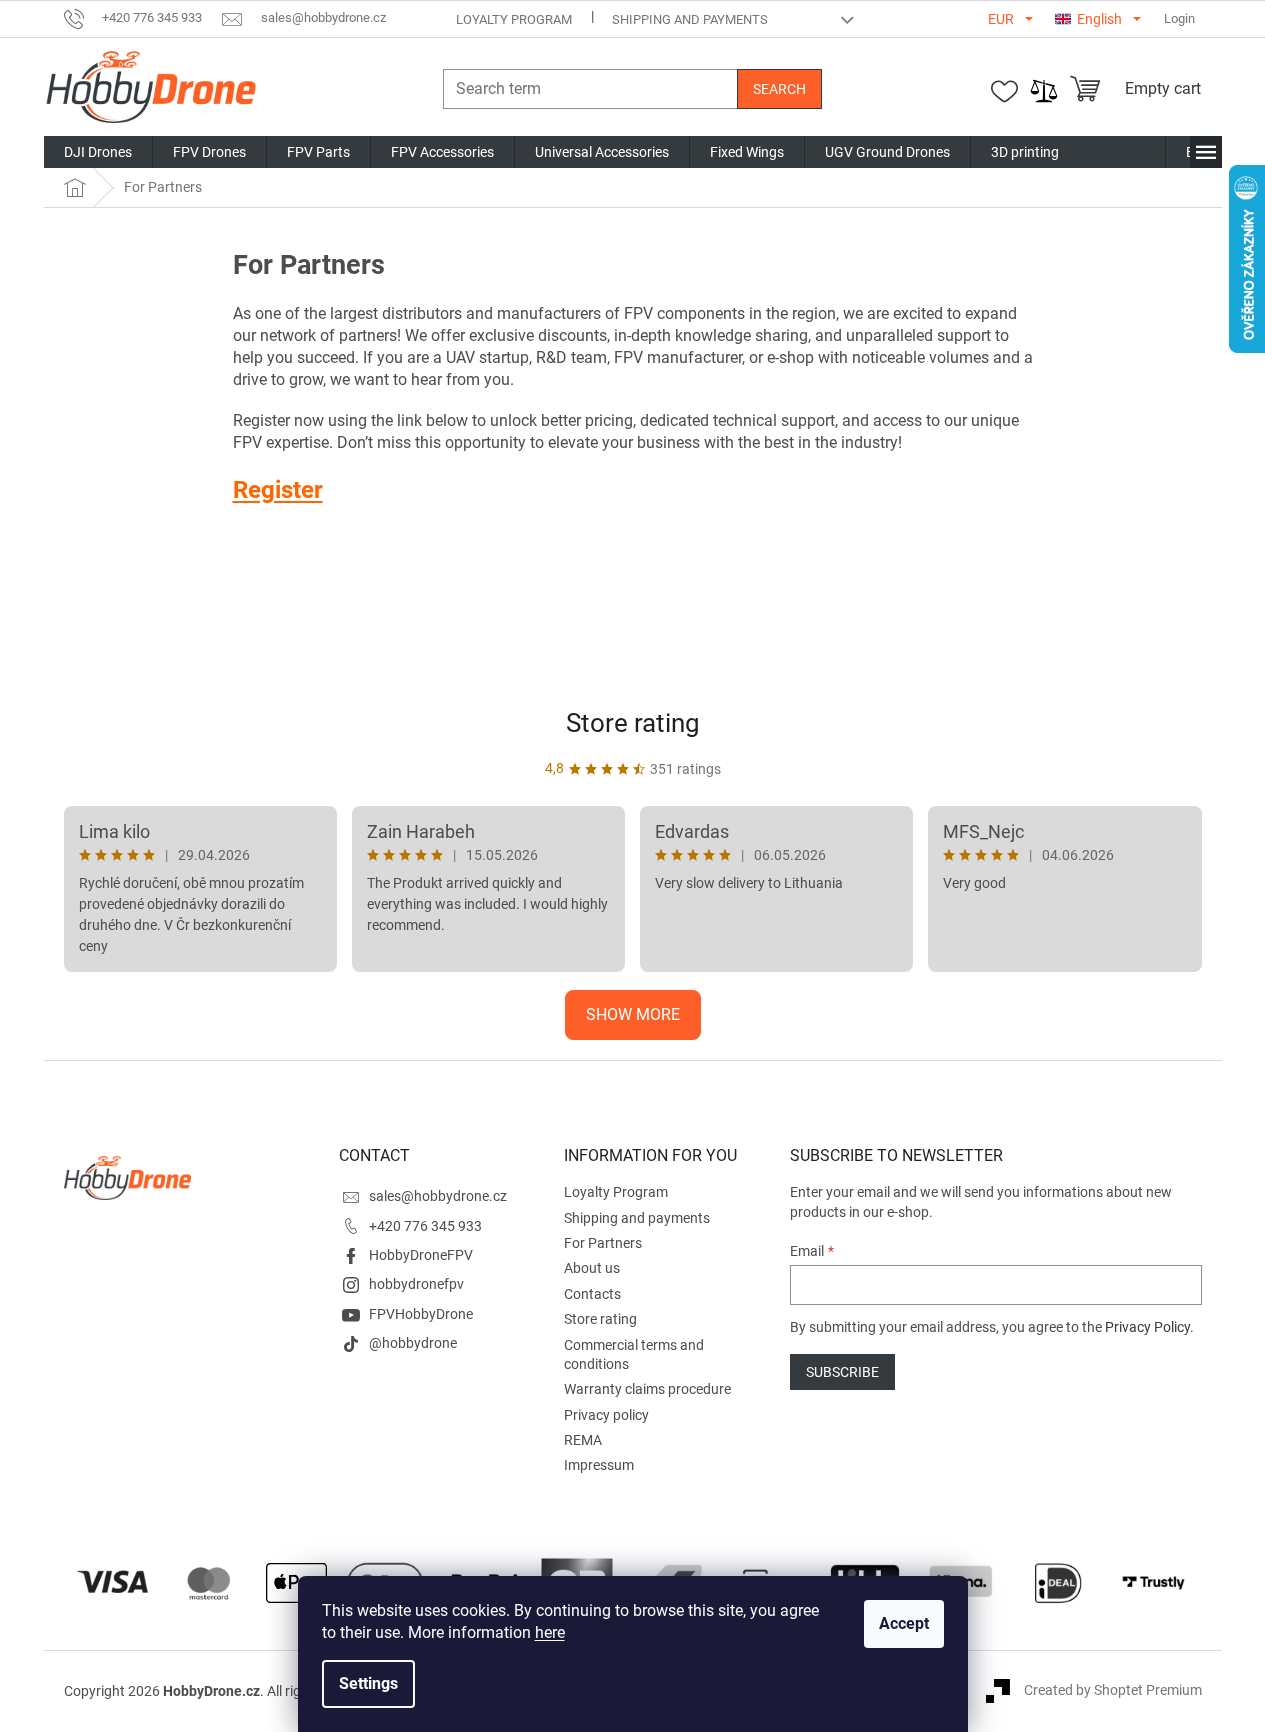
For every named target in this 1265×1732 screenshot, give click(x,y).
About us (592, 1268)
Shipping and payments (690, 19)
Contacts (592, 1294)
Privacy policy (606, 1415)
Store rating (633, 723)
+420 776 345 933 (425, 1226)
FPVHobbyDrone (421, 1314)
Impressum (599, 1465)
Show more (633, 1014)
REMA (583, 1440)
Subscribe (842, 1372)
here (550, 1632)
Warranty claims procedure (647, 1389)
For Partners (603, 1243)
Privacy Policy (1147, 1327)
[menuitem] (98, 152)
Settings (368, 1683)
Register (278, 490)
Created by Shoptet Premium (1113, 1690)
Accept (904, 1623)
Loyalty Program (514, 19)
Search (779, 89)
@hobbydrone (413, 1343)
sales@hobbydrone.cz (438, 1196)
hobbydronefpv (416, 1284)
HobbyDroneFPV (421, 1255)
